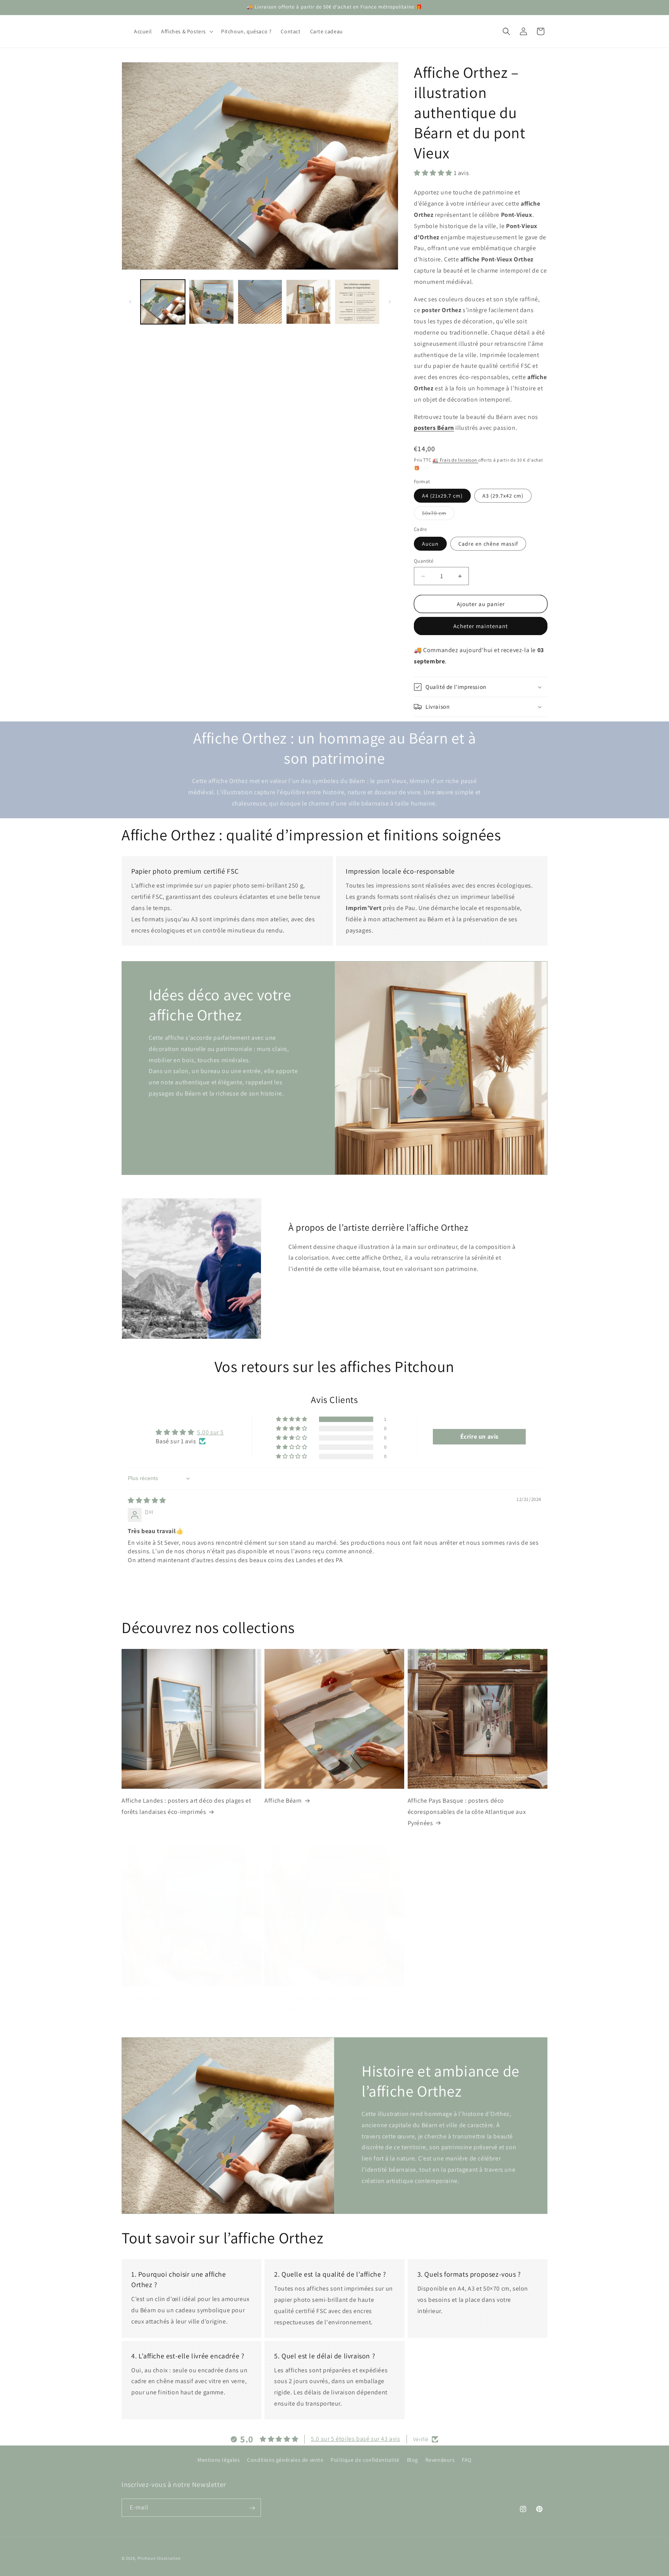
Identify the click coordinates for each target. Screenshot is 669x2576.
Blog (413, 2460)
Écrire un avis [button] (479, 1437)
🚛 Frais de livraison (455, 460)
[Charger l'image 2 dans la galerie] (211, 302)
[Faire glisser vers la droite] (390, 302)
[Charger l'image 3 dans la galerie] (260, 302)
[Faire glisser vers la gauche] (130, 302)
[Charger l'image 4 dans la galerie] (308, 302)
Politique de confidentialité (365, 2460)
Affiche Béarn (283, 1801)
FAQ (467, 2460)
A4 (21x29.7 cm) (442, 496)
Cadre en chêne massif (488, 544)
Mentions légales (219, 2460)
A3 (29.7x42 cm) (503, 496)
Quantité (424, 561)
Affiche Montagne (146, 1998)
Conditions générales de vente (285, 2460)
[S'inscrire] (252, 2508)
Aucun (430, 544)
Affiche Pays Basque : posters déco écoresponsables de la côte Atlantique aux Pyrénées (467, 1812)
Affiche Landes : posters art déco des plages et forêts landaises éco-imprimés (186, 1806)
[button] (186, 31)
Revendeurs (440, 2460)
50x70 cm (438, 515)
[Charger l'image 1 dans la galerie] (163, 302)
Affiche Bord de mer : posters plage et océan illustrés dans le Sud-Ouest (326, 2004)
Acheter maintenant (481, 626)
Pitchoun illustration (159, 2558)
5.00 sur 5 (210, 1432)
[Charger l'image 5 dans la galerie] (357, 302)
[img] (147, 1500)
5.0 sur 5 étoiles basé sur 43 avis (355, 2439)
